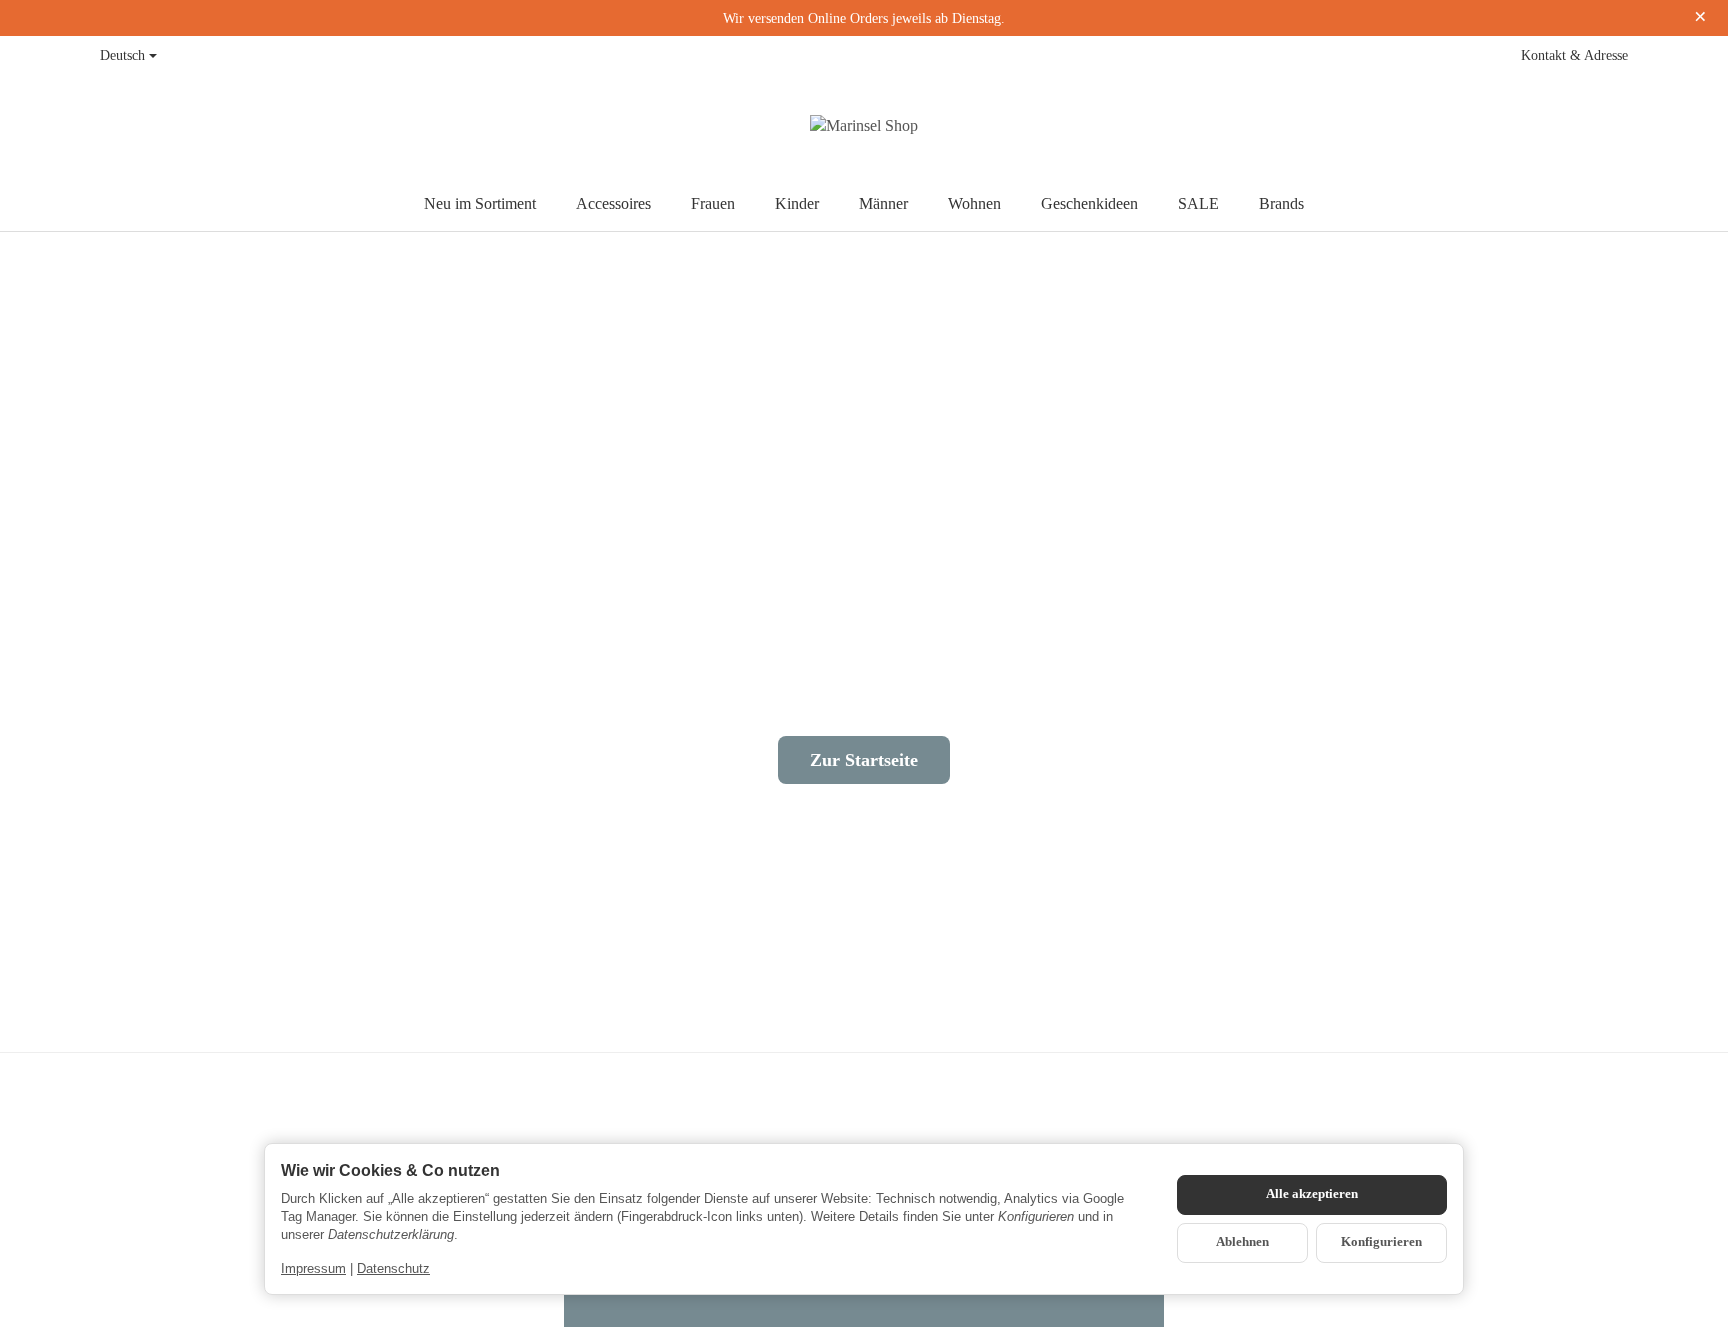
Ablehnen (1242, 1242)
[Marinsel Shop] (863, 126)
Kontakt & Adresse (1574, 55)
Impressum (313, 1268)
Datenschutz (393, 1268)
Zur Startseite (864, 760)
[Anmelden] (1570, 126)
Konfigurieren (1381, 1242)
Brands (1281, 203)
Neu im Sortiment (480, 203)
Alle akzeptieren (1312, 1194)
